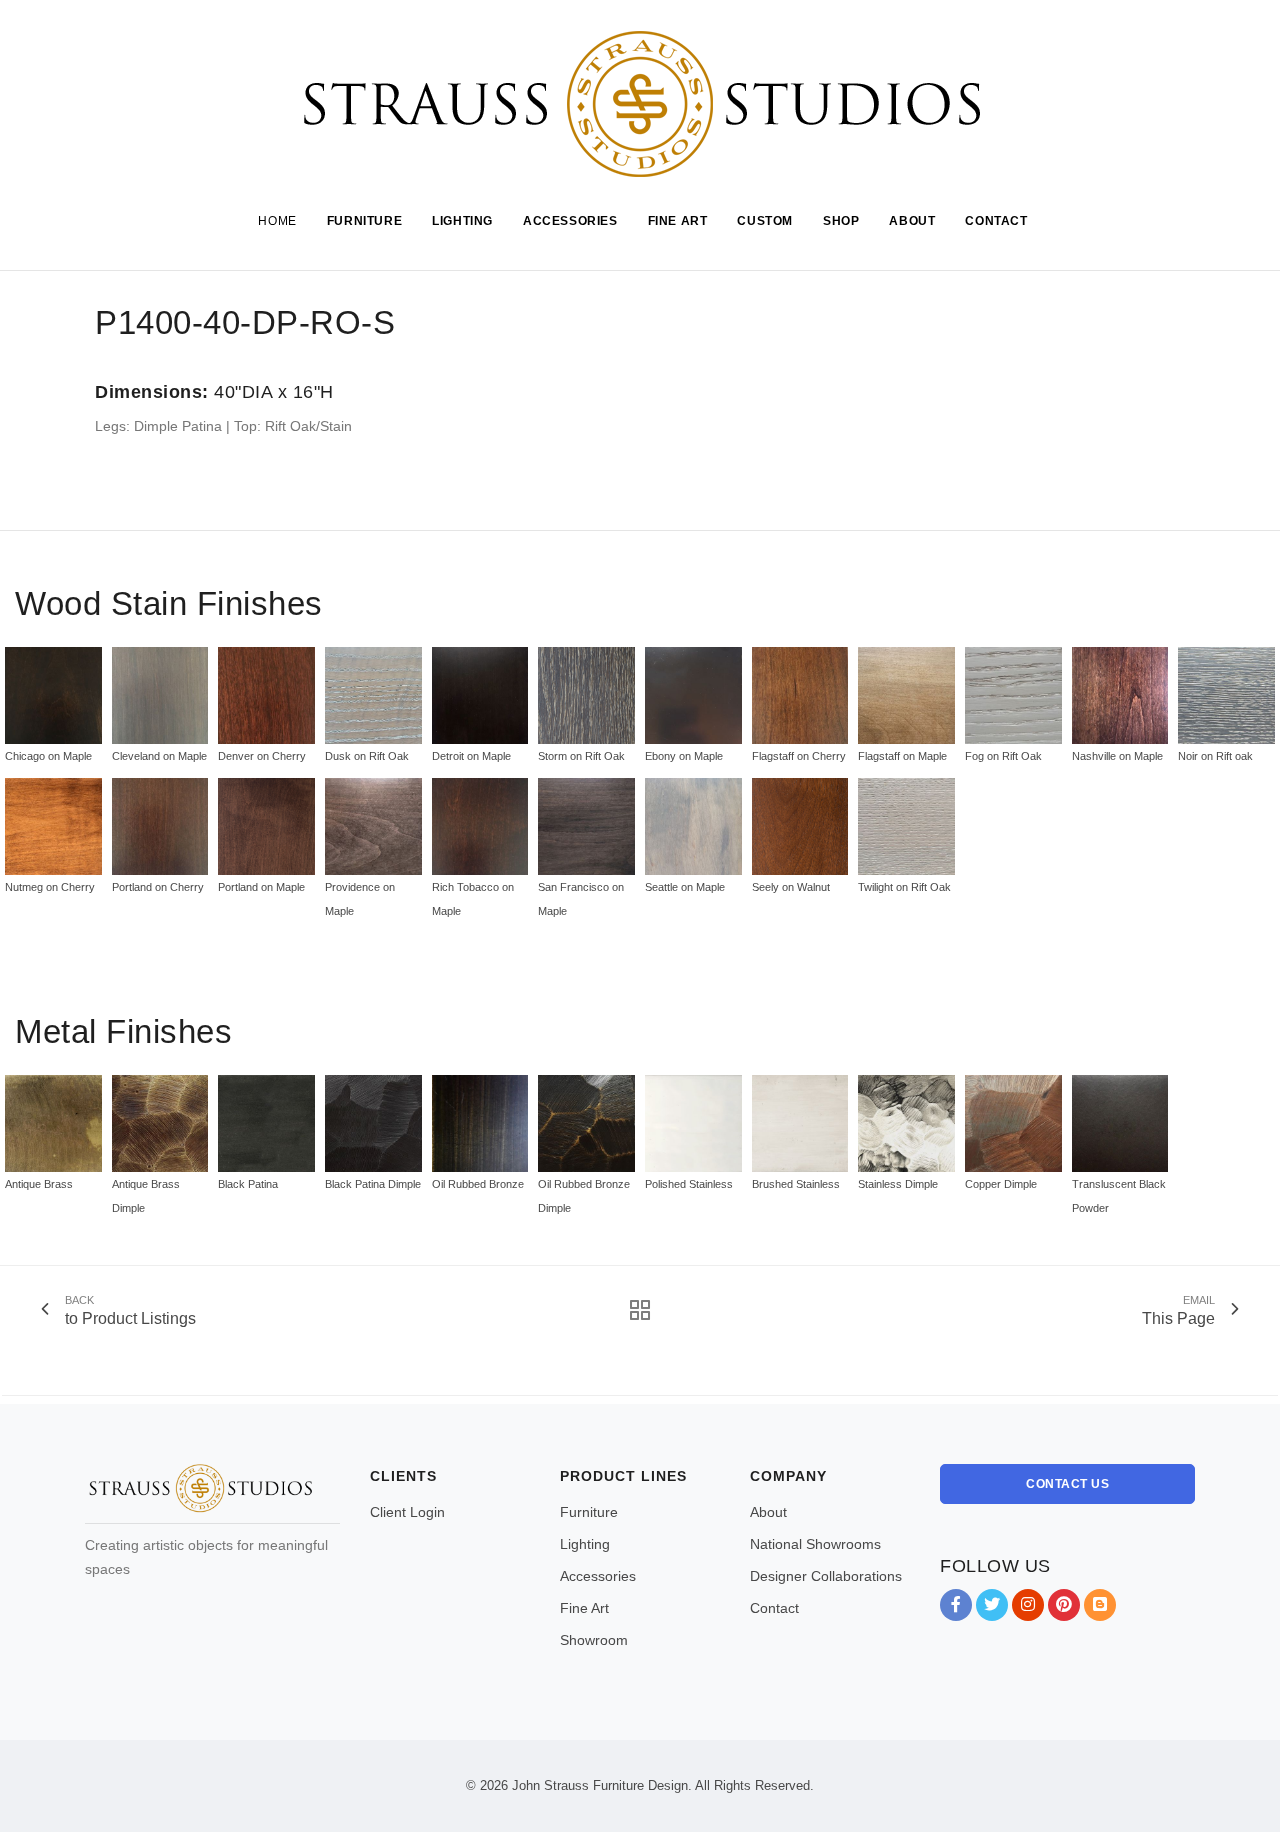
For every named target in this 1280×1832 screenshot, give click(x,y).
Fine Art (584, 1608)
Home (277, 221)
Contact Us (1067, 1484)
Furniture (589, 1512)
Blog (1100, 1605)
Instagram (1028, 1605)
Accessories (598, 1576)
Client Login (407, 1512)
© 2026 (487, 1785)
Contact (774, 1608)
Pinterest (1064, 1605)
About (768, 1512)
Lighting (585, 1544)
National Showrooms (815, 1544)
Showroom (594, 1640)
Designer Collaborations (826, 1576)
